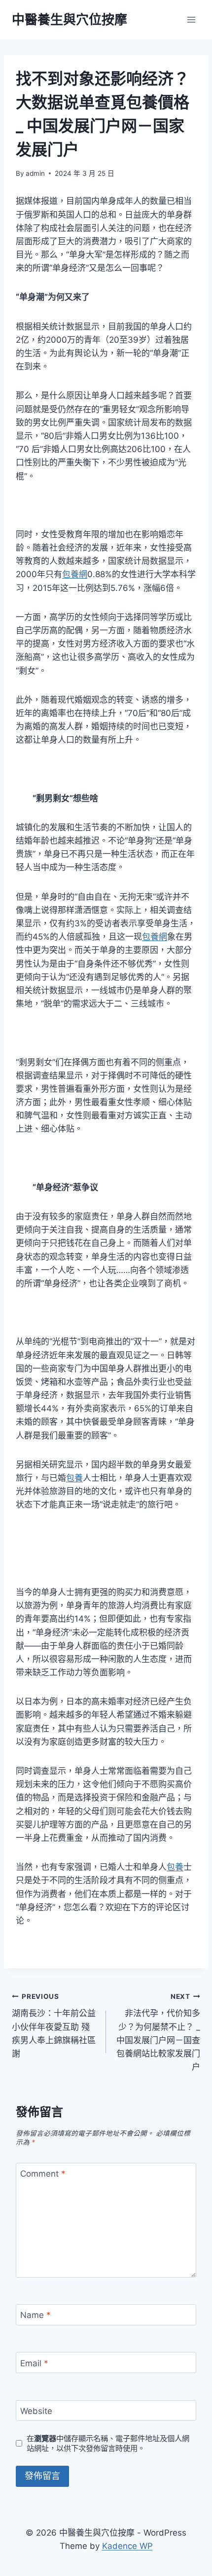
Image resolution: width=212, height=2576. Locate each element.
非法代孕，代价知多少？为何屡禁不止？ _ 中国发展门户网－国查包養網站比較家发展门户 (158, 2032)
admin (35, 173)
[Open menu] (191, 19)
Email (34, 2363)
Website (36, 2411)
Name (35, 2315)
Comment (43, 2174)
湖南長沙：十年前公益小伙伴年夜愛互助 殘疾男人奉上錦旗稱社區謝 (54, 2025)
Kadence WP (127, 2546)
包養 (74, 1478)
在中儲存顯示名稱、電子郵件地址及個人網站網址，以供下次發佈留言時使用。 (108, 2443)
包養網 (75, 574)
